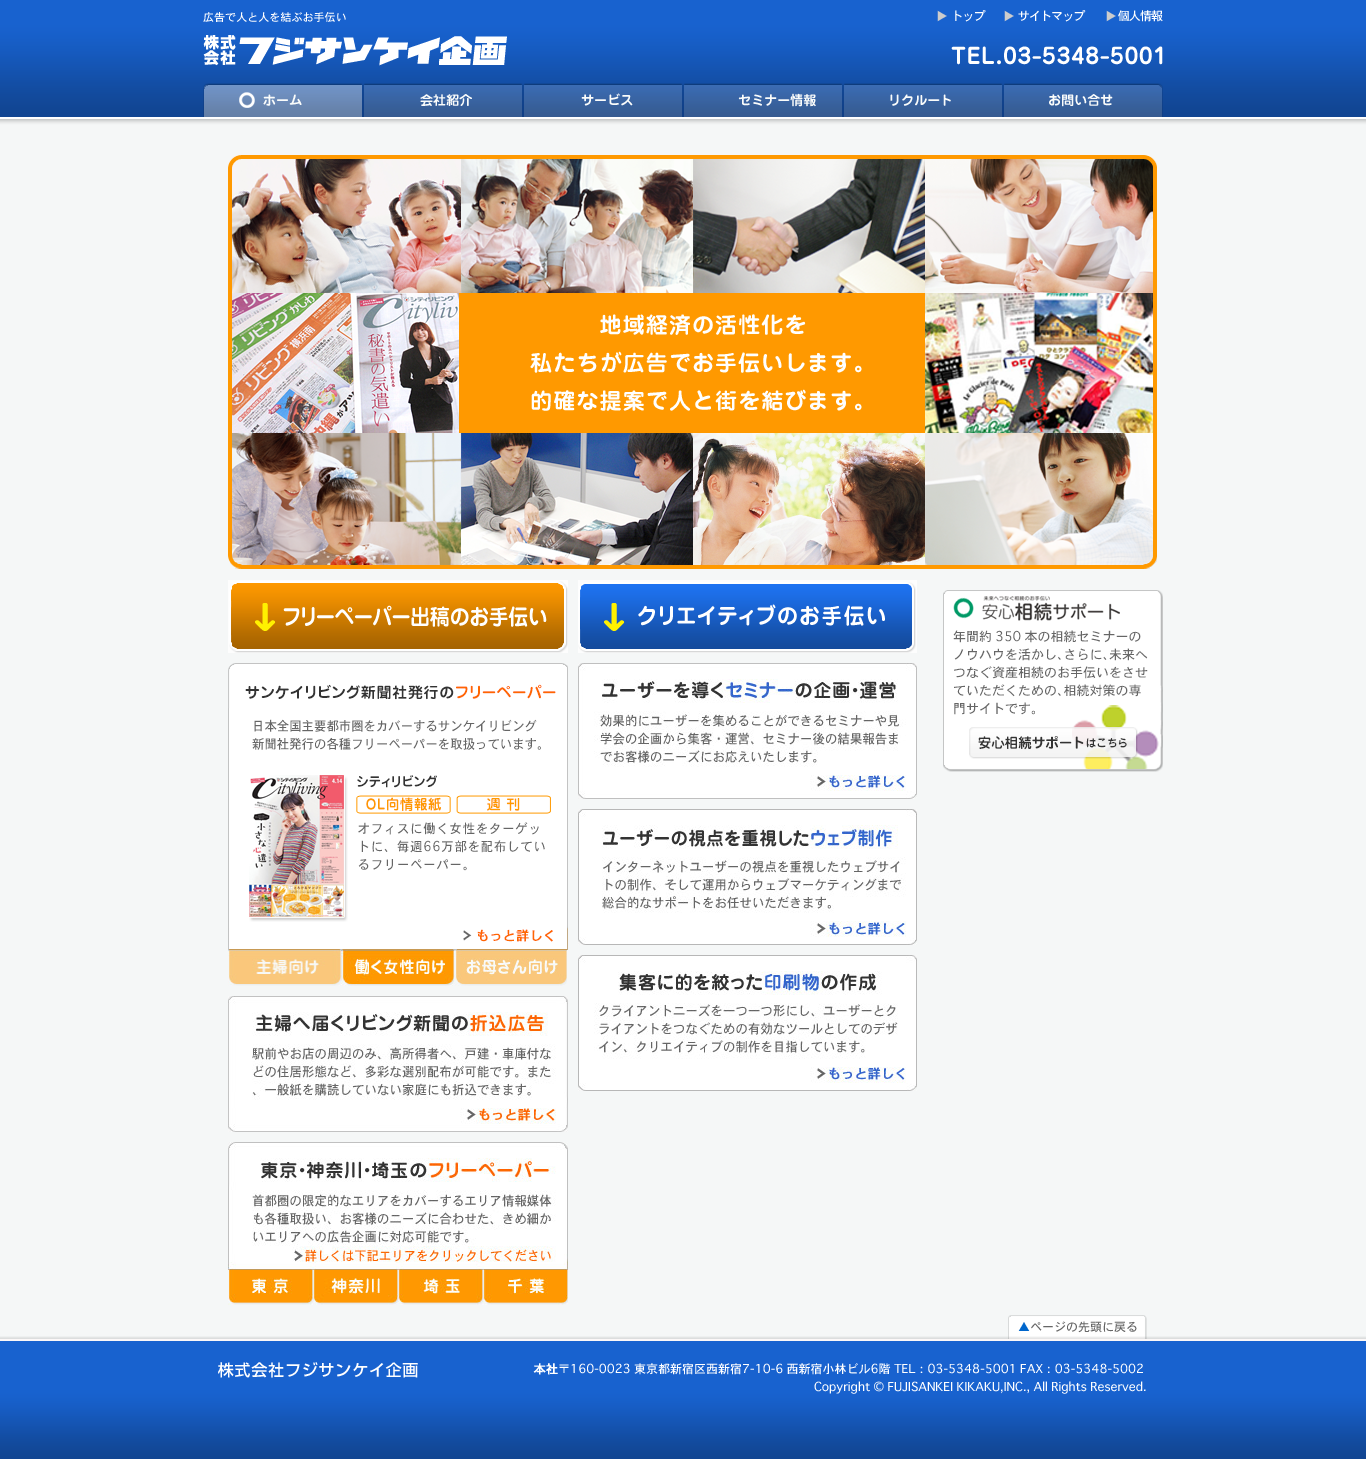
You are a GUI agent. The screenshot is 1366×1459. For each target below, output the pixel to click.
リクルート (923, 104)
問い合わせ (1083, 104)
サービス (603, 104)
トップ (962, 16)
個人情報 (1134, 16)
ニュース (763, 104)
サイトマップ (1047, 16)
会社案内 (443, 104)
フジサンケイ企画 (363, 41)
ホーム (283, 104)
